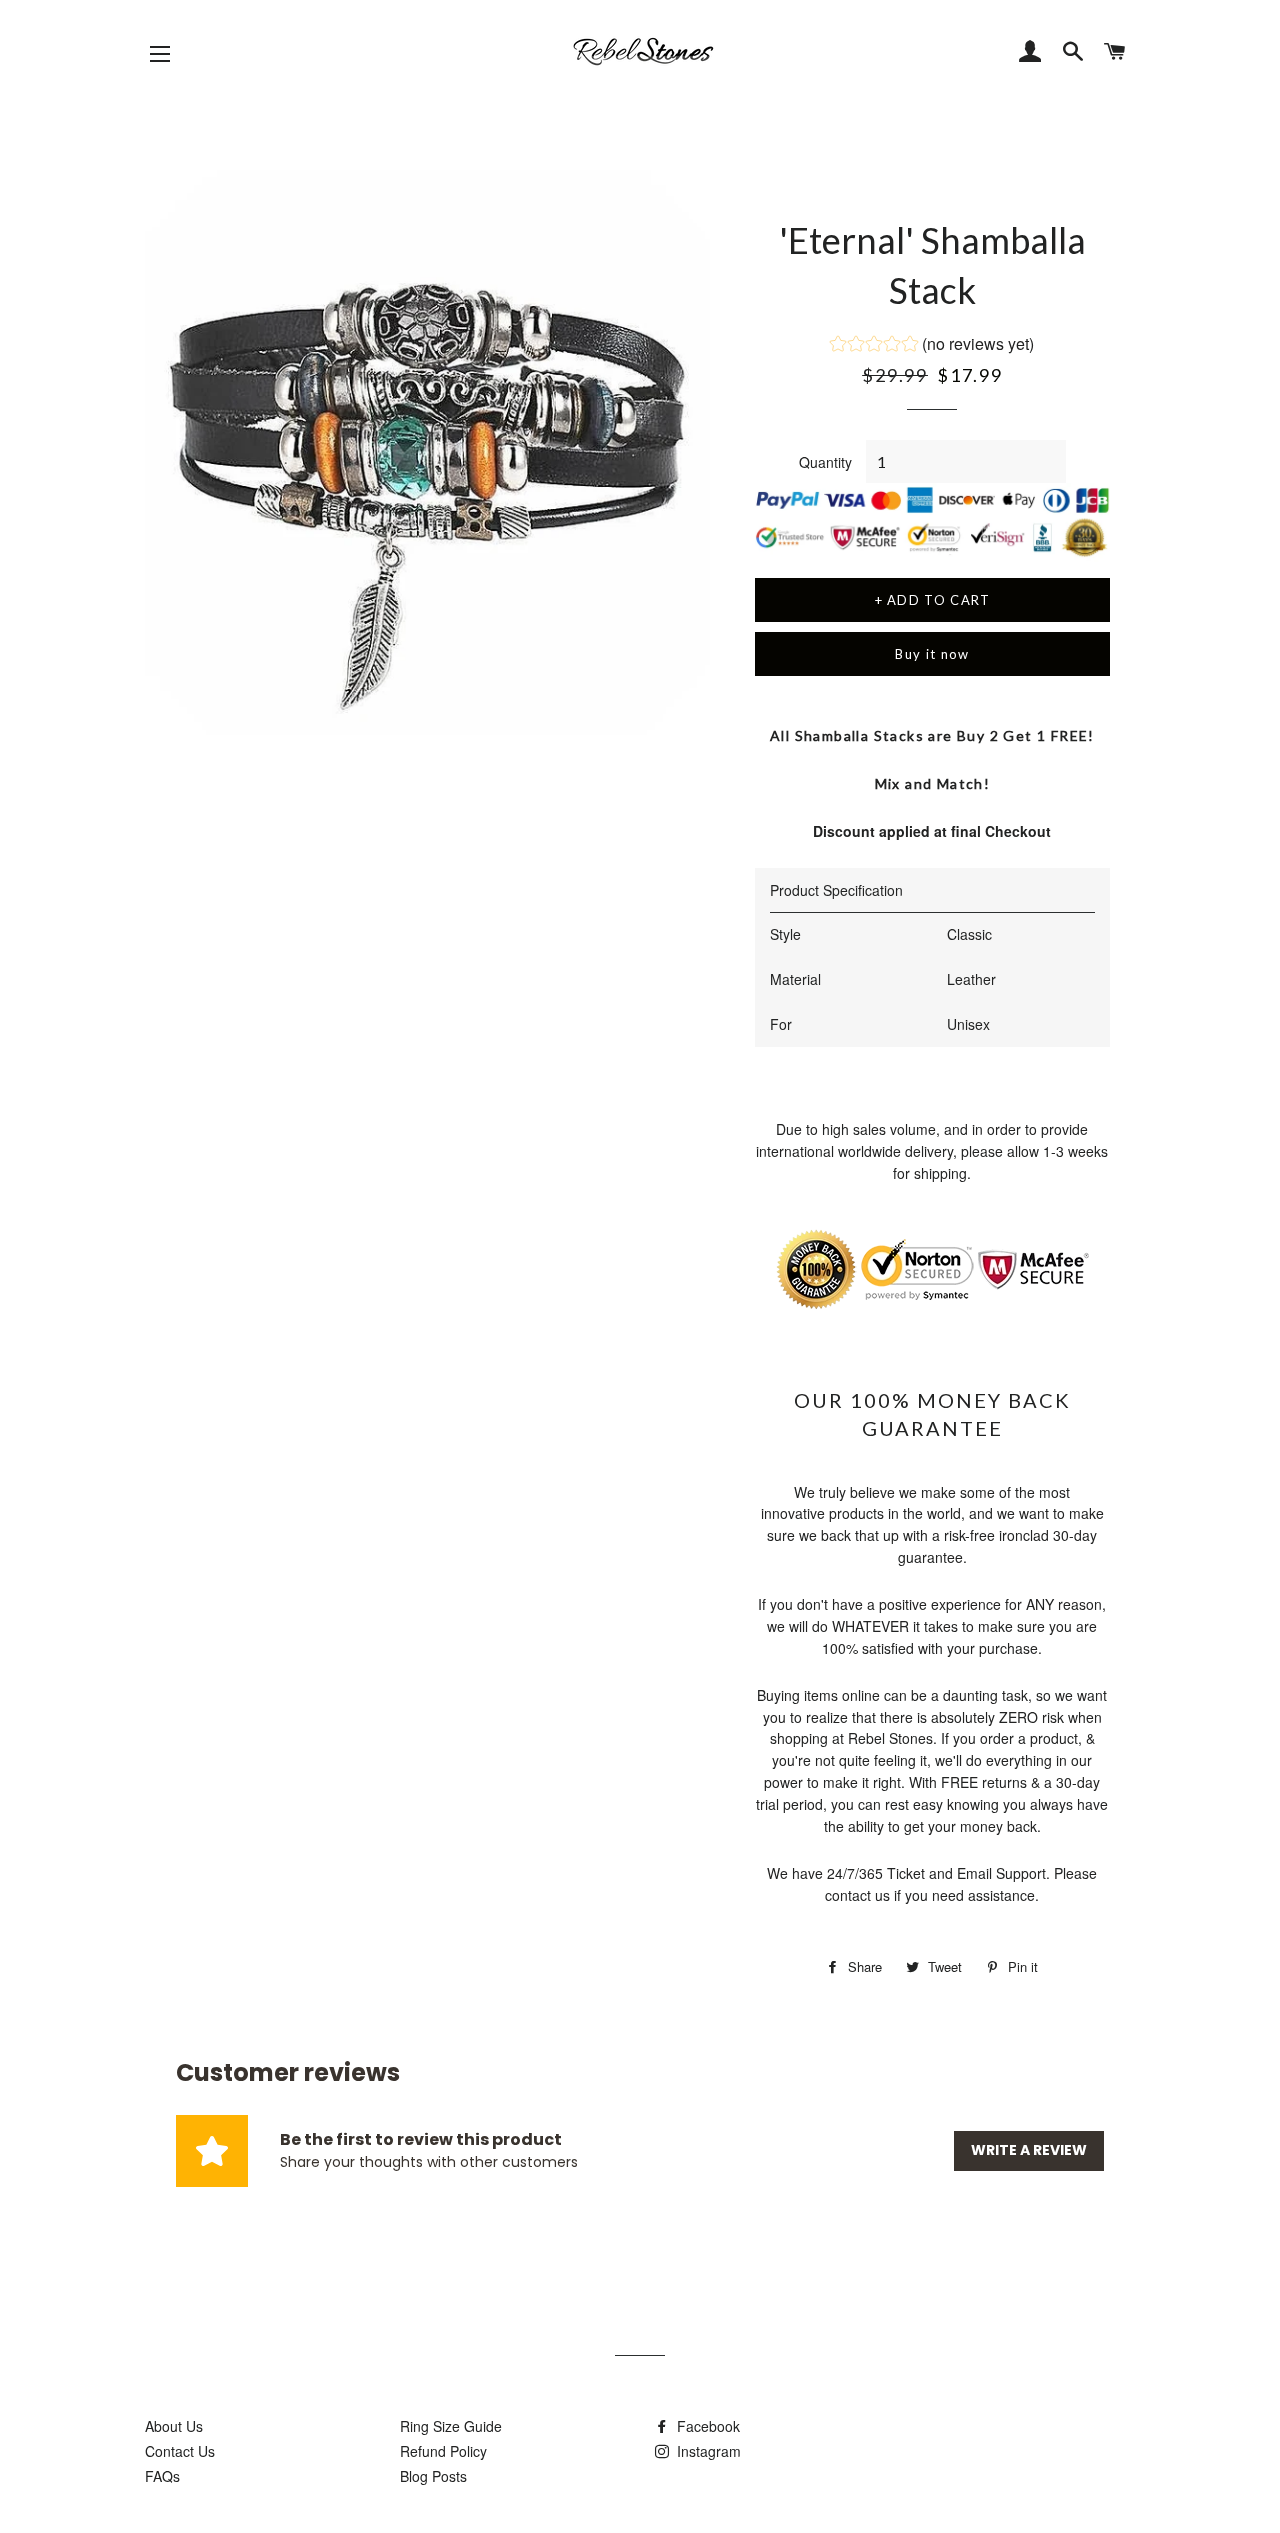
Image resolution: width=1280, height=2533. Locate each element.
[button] (932, 346)
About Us (174, 2426)
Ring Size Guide (451, 2426)
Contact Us (180, 2451)
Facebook (706, 2426)
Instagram (707, 2451)
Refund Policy (443, 2451)
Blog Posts (433, 2476)
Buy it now (932, 654)
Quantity (825, 462)
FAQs (162, 2476)
